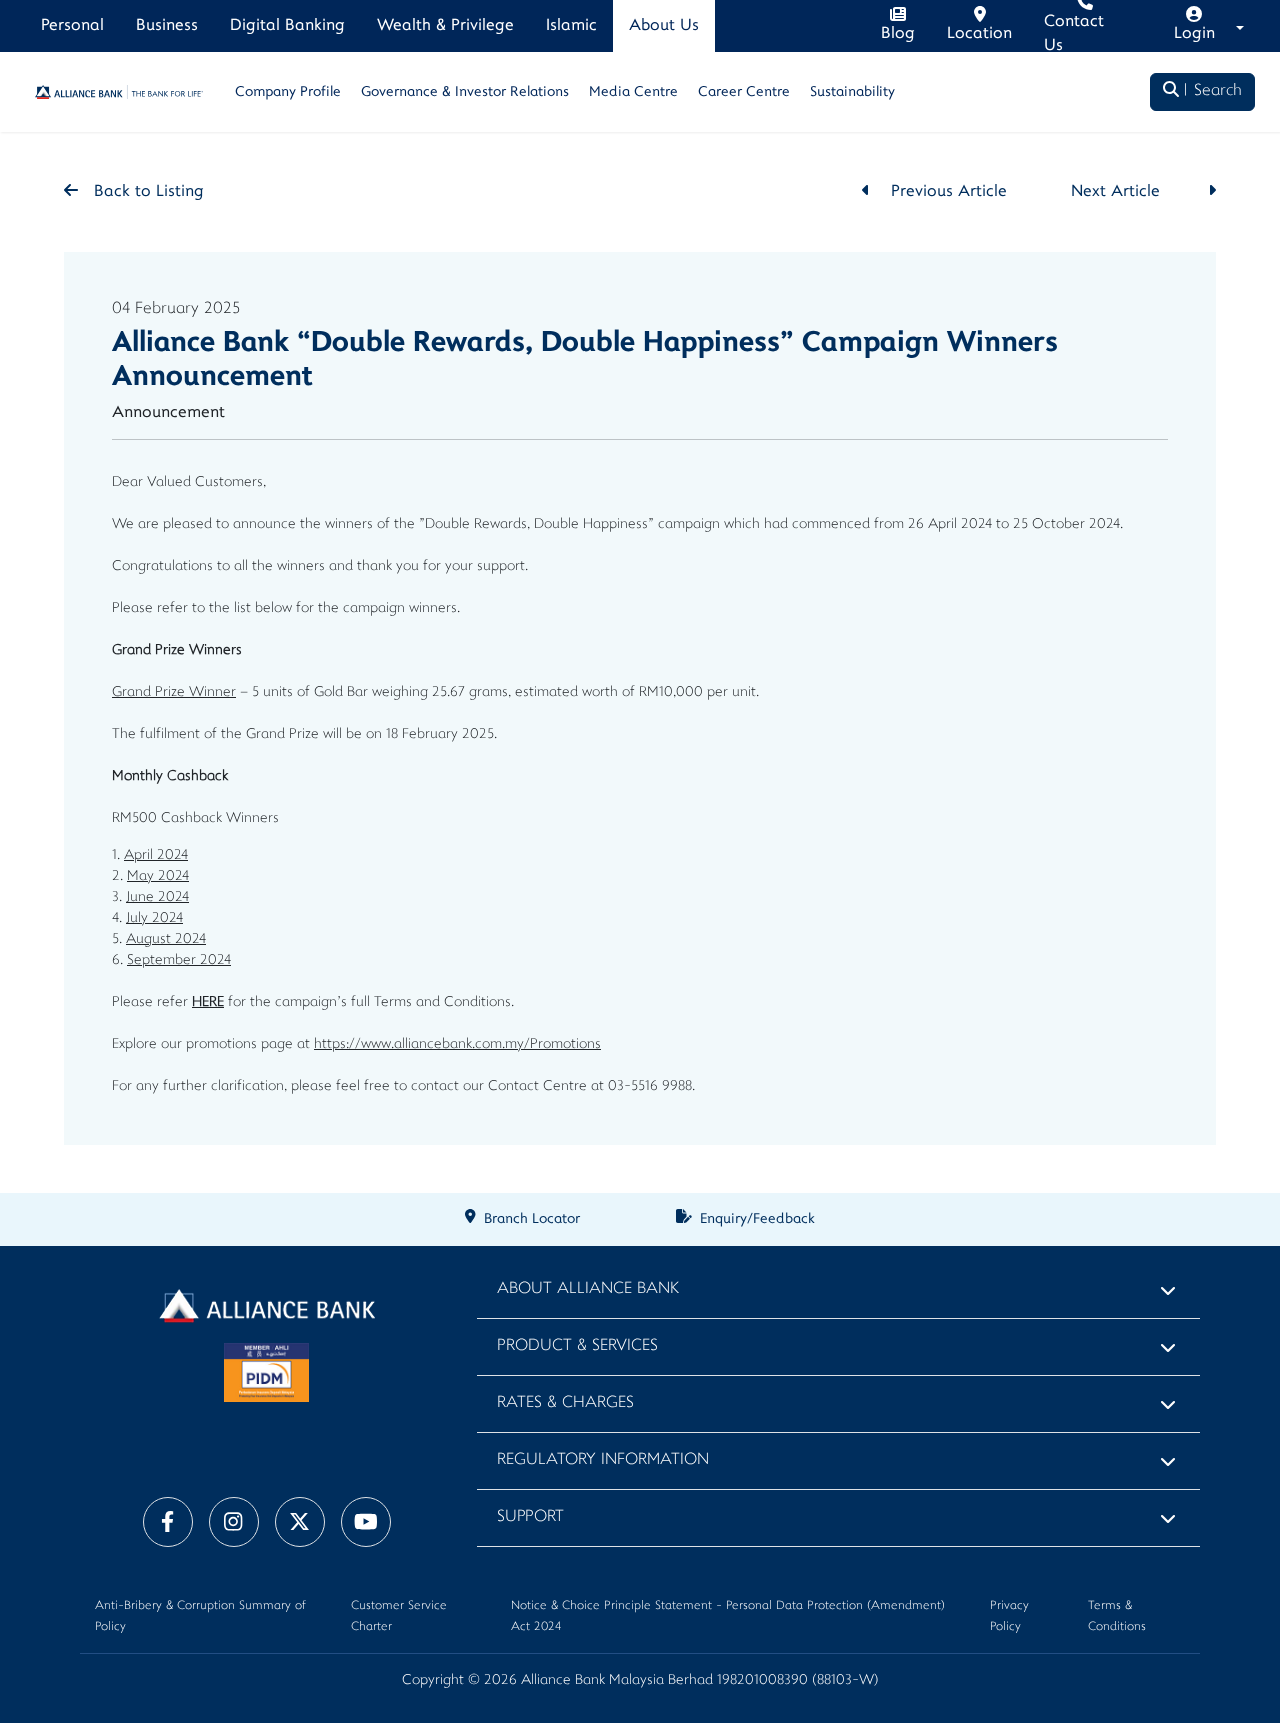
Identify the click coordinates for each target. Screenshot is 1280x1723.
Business (167, 26)
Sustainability (852, 92)
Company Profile (288, 92)
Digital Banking (287, 26)
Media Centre (633, 92)
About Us (664, 26)
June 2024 (157, 897)
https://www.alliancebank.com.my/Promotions (457, 1044)
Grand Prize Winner (174, 692)
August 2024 (166, 939)
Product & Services (577, 1346)
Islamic (571, 26)
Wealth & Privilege (445, 26)
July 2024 (154, 918)
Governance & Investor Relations (465, 92)
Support (530, 1517)
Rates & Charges (565, 1403)
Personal (72, 26)
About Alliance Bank (588, 1289)
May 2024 (158, 876)
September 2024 (179, 960)
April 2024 (156, 855)
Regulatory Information (603, 1460)
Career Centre (744, 92)
